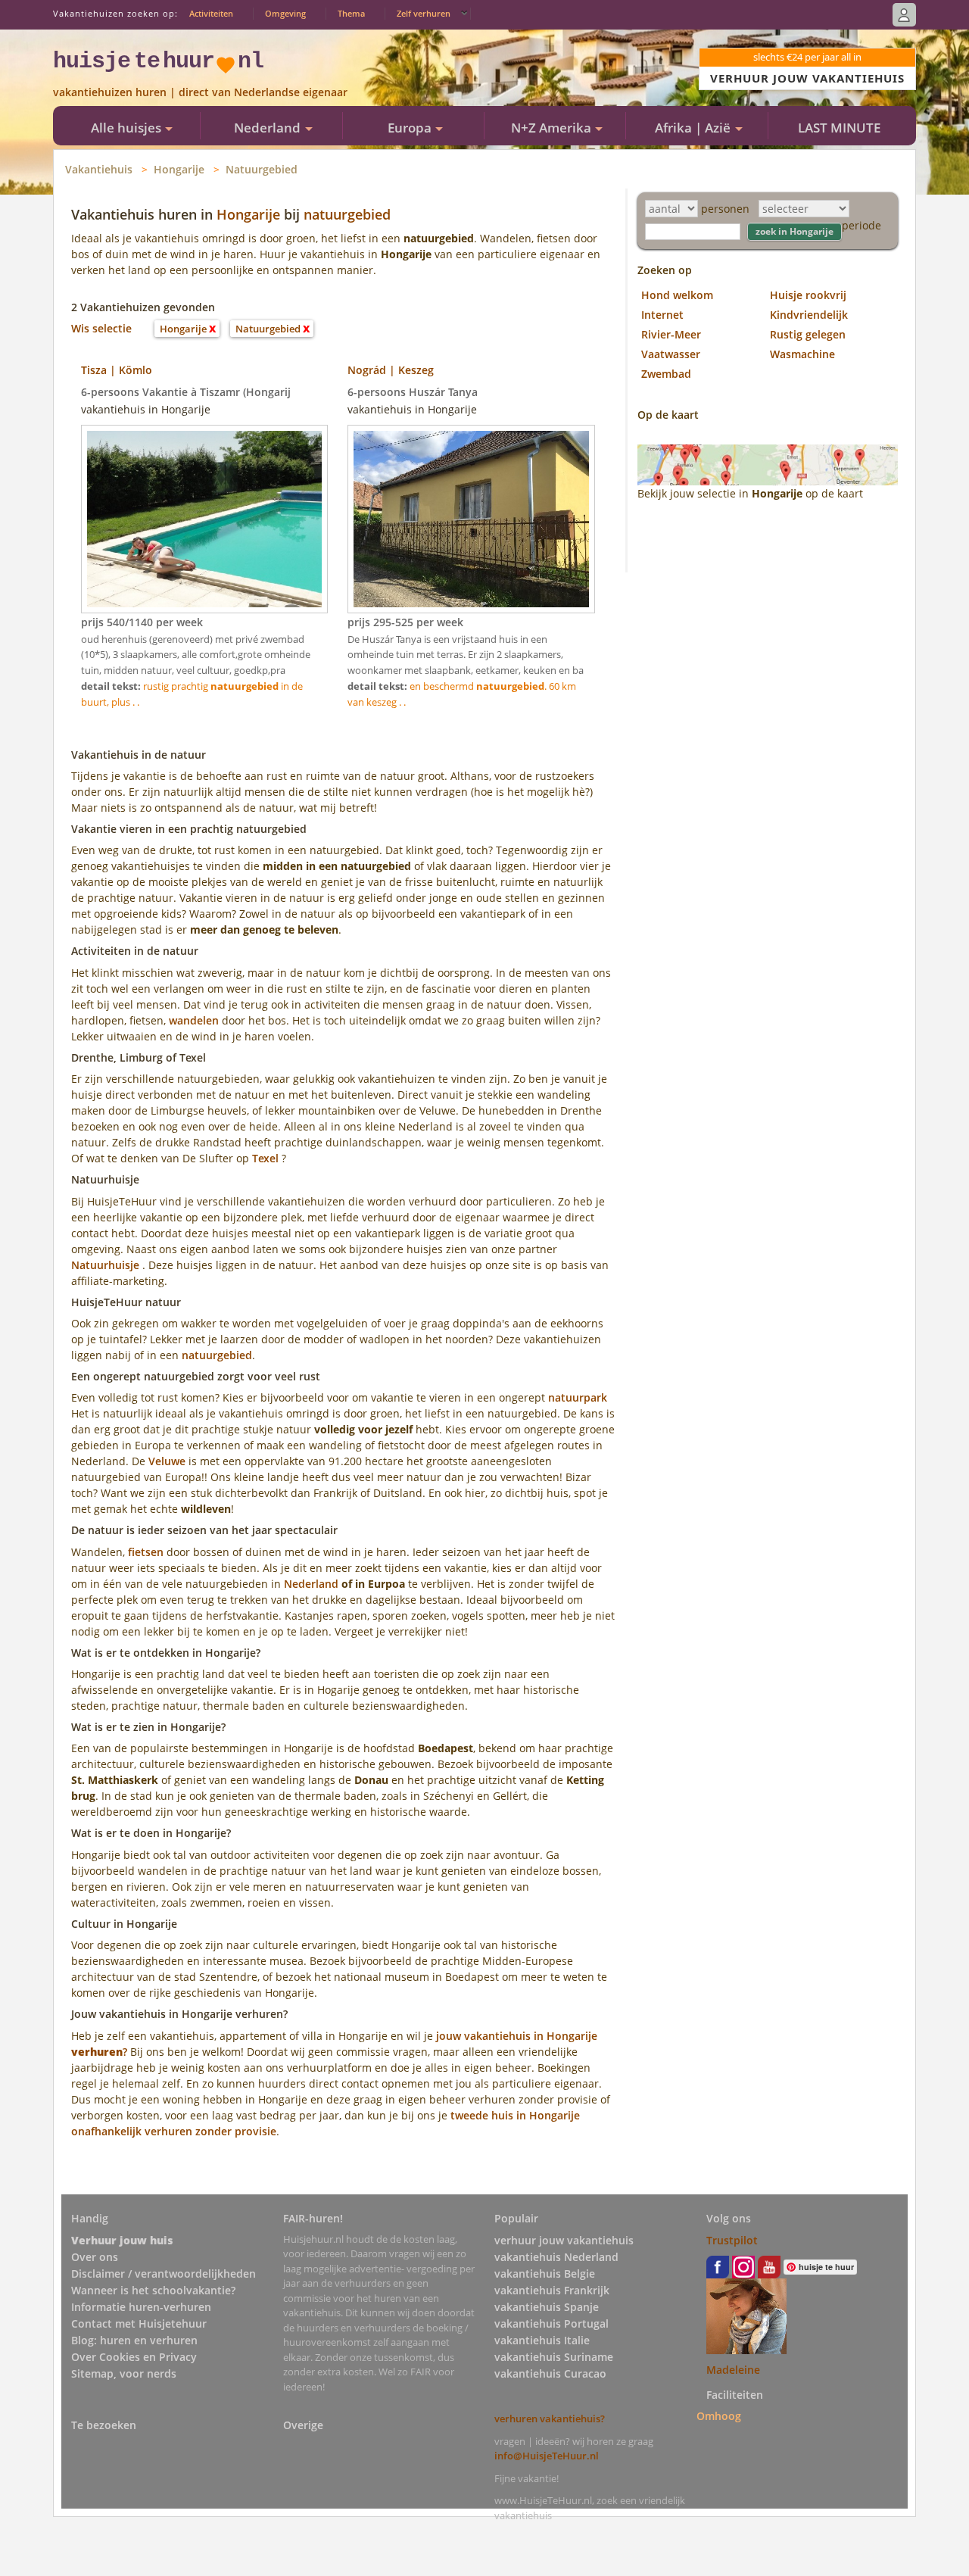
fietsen (146, 1552)
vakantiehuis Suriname (554, 2357)
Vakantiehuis (99, 169)
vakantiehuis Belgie (545, 2273)
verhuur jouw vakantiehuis (564, 2240)
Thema (351, 13)
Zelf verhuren (424, 13)
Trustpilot (732, 2240)
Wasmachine (802, 354)
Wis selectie (101, 328)
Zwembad (666, 374)
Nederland (311, 1584)
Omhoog (719, 2416)
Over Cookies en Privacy (134, 2357)
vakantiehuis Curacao (550, 2373)
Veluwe (167, 1461)
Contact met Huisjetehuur (139, 2323)
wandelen (194, 1020)
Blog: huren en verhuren (134, 2340)
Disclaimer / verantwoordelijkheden (164, 2273)
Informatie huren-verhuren (141, 2307)
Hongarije (179, 169)
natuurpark (578, 1397)
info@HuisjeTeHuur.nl (547, 2456)
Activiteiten (211, 13)
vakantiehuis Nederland (556, 2257)
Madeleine (733, 2370)
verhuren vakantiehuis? (550, 2419)
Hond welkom (677, 295)
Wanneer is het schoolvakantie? (153, 2290)
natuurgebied (347, 214)
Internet (662, 315)
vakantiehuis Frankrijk (552, 2290)
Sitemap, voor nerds (124, 2373)
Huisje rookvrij (808, 295)
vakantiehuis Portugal (551, 2323)
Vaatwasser (671, 354)
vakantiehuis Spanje (547, 2307)
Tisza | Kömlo (117, 370)
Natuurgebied (262, 169)
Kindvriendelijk (809, 315)
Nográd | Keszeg (391, 370)
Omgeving (285, 13)
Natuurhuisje (105, 1265)
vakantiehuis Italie (542, 2340)
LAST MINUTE (839, 128)
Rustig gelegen (808, 334)
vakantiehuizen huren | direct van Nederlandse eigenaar (200, 92)
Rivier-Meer (671, 334)
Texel (265, 1158)
